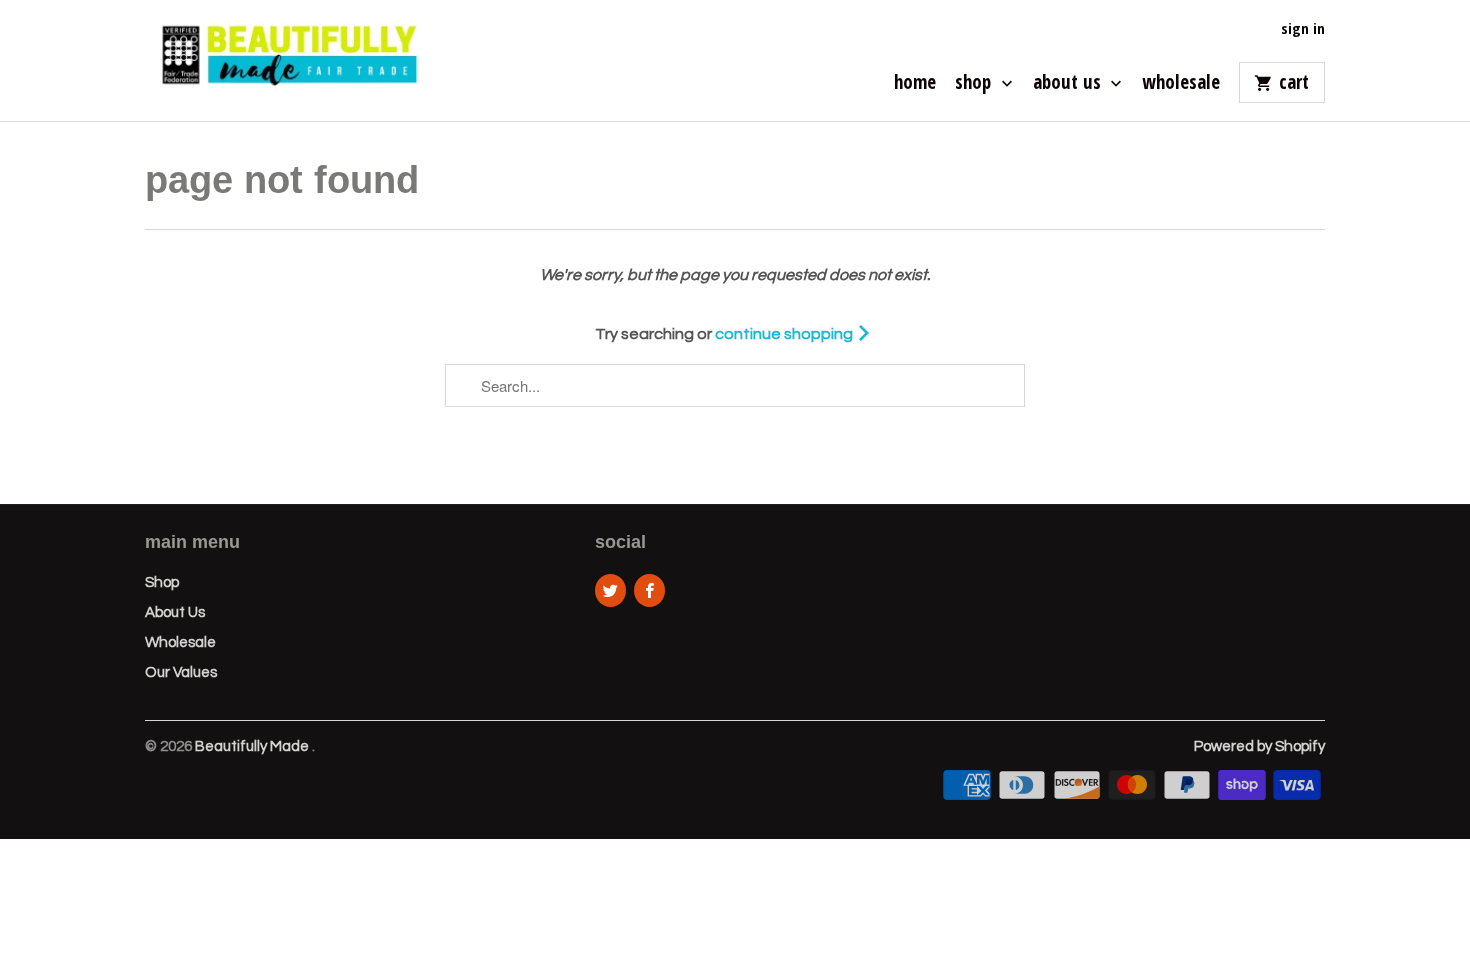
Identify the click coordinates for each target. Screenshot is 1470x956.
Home (915, 84)
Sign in (1303, 28)
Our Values (181, 672)
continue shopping (785, 334)
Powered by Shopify (1259, 746)
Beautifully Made (253, 746)
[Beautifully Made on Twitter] (610, 590)
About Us (1069, 84)
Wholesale (1181, 84)
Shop (975, 84)
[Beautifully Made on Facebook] (649, 590)
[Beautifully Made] (285, 60)
